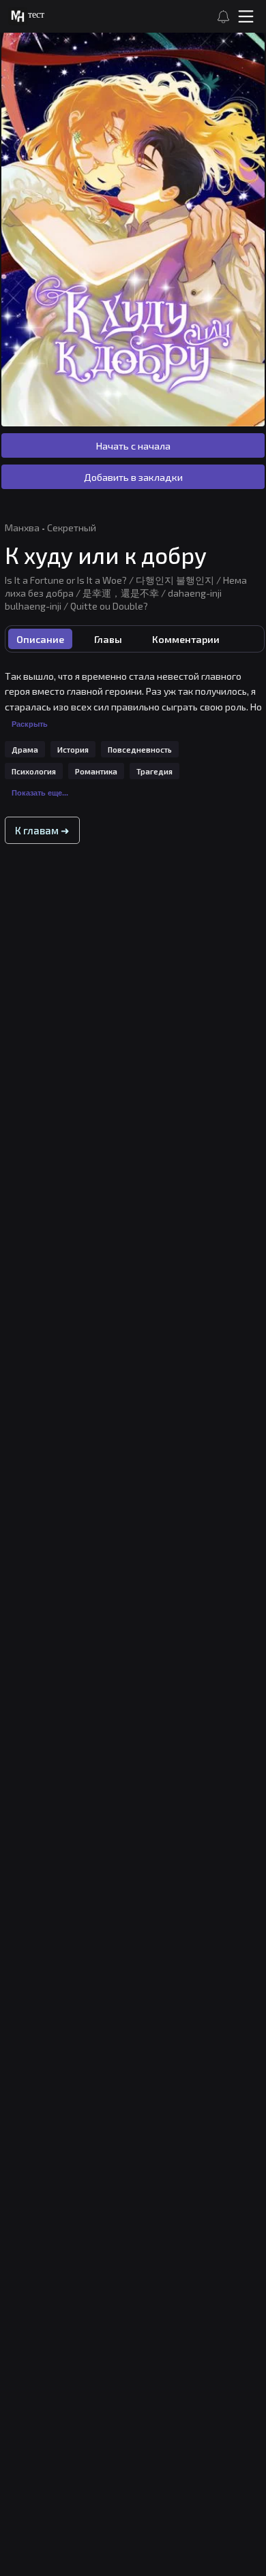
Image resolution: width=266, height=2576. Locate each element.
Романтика (96, 771)
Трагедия (154, 771)
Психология (34, 771)
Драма (25, 750)
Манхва (22, 528)
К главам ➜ (42, 830)
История (73, 750)
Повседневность (140, 750)
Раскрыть (30, 724)
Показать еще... (40, 793)
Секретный (72, 528)
